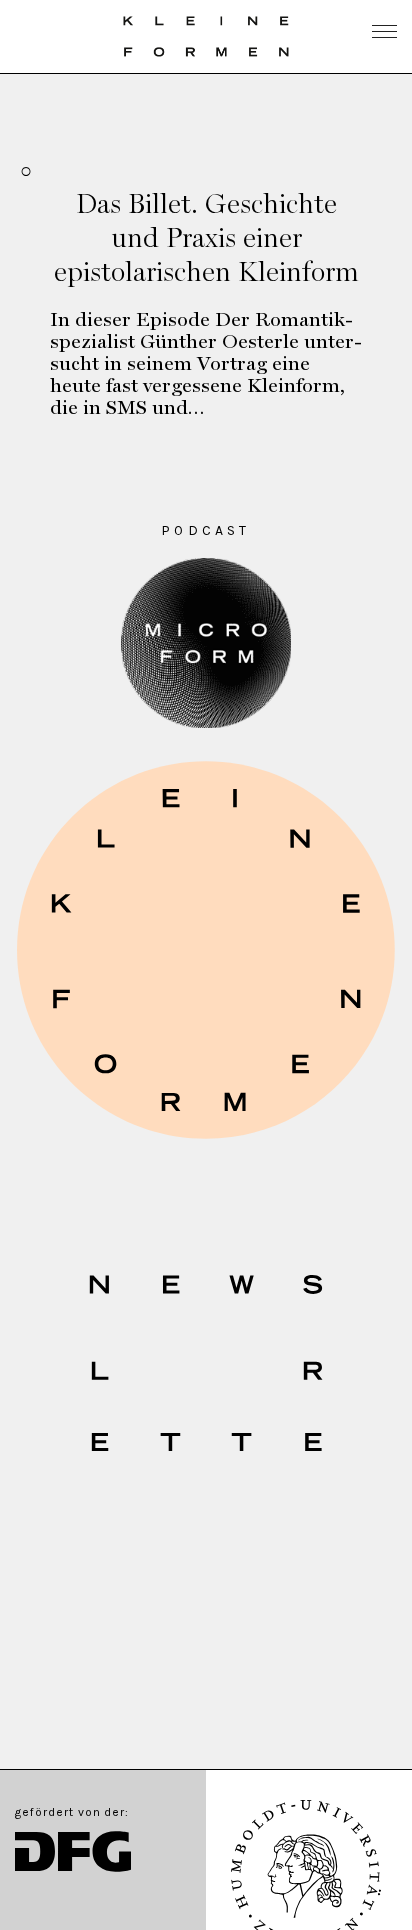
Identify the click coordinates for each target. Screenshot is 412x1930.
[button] (206, 950)
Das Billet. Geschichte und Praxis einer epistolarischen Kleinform (206, 237)
